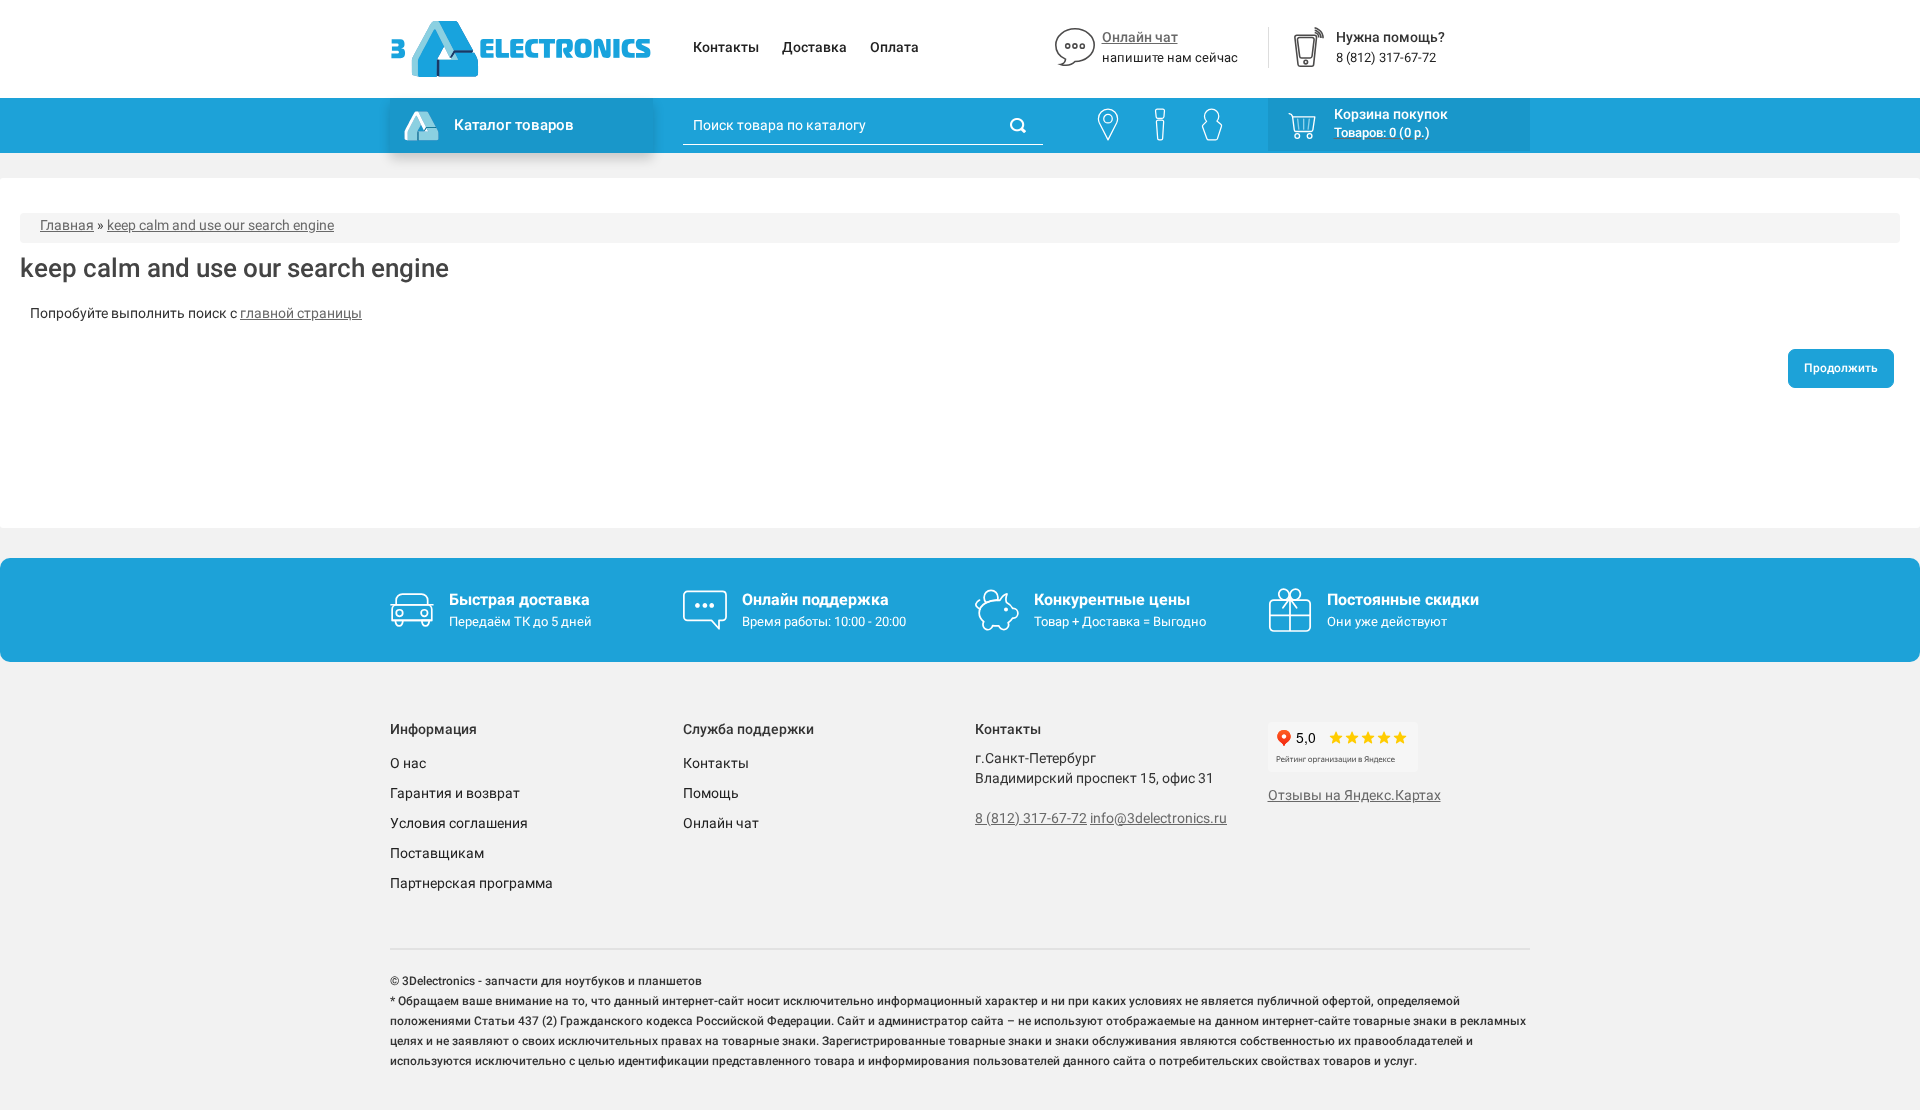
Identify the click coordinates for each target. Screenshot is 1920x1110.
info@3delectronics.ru (1158, 818)
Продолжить (1841, 368)
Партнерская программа (471, 883)
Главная (67, 225)
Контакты (726, 47)
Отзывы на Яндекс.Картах (1354, 795)
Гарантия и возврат (455, 793)
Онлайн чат (1140, 37)
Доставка (814, 47)
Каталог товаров (514, 125)
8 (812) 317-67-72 (1031, 818)
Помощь (711, 793)
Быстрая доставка (519, 599)
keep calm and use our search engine (220, 225)
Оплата (894, 47)
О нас (408, 763)
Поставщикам (437, 853)
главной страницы (301, 313)
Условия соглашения (459, 823)
